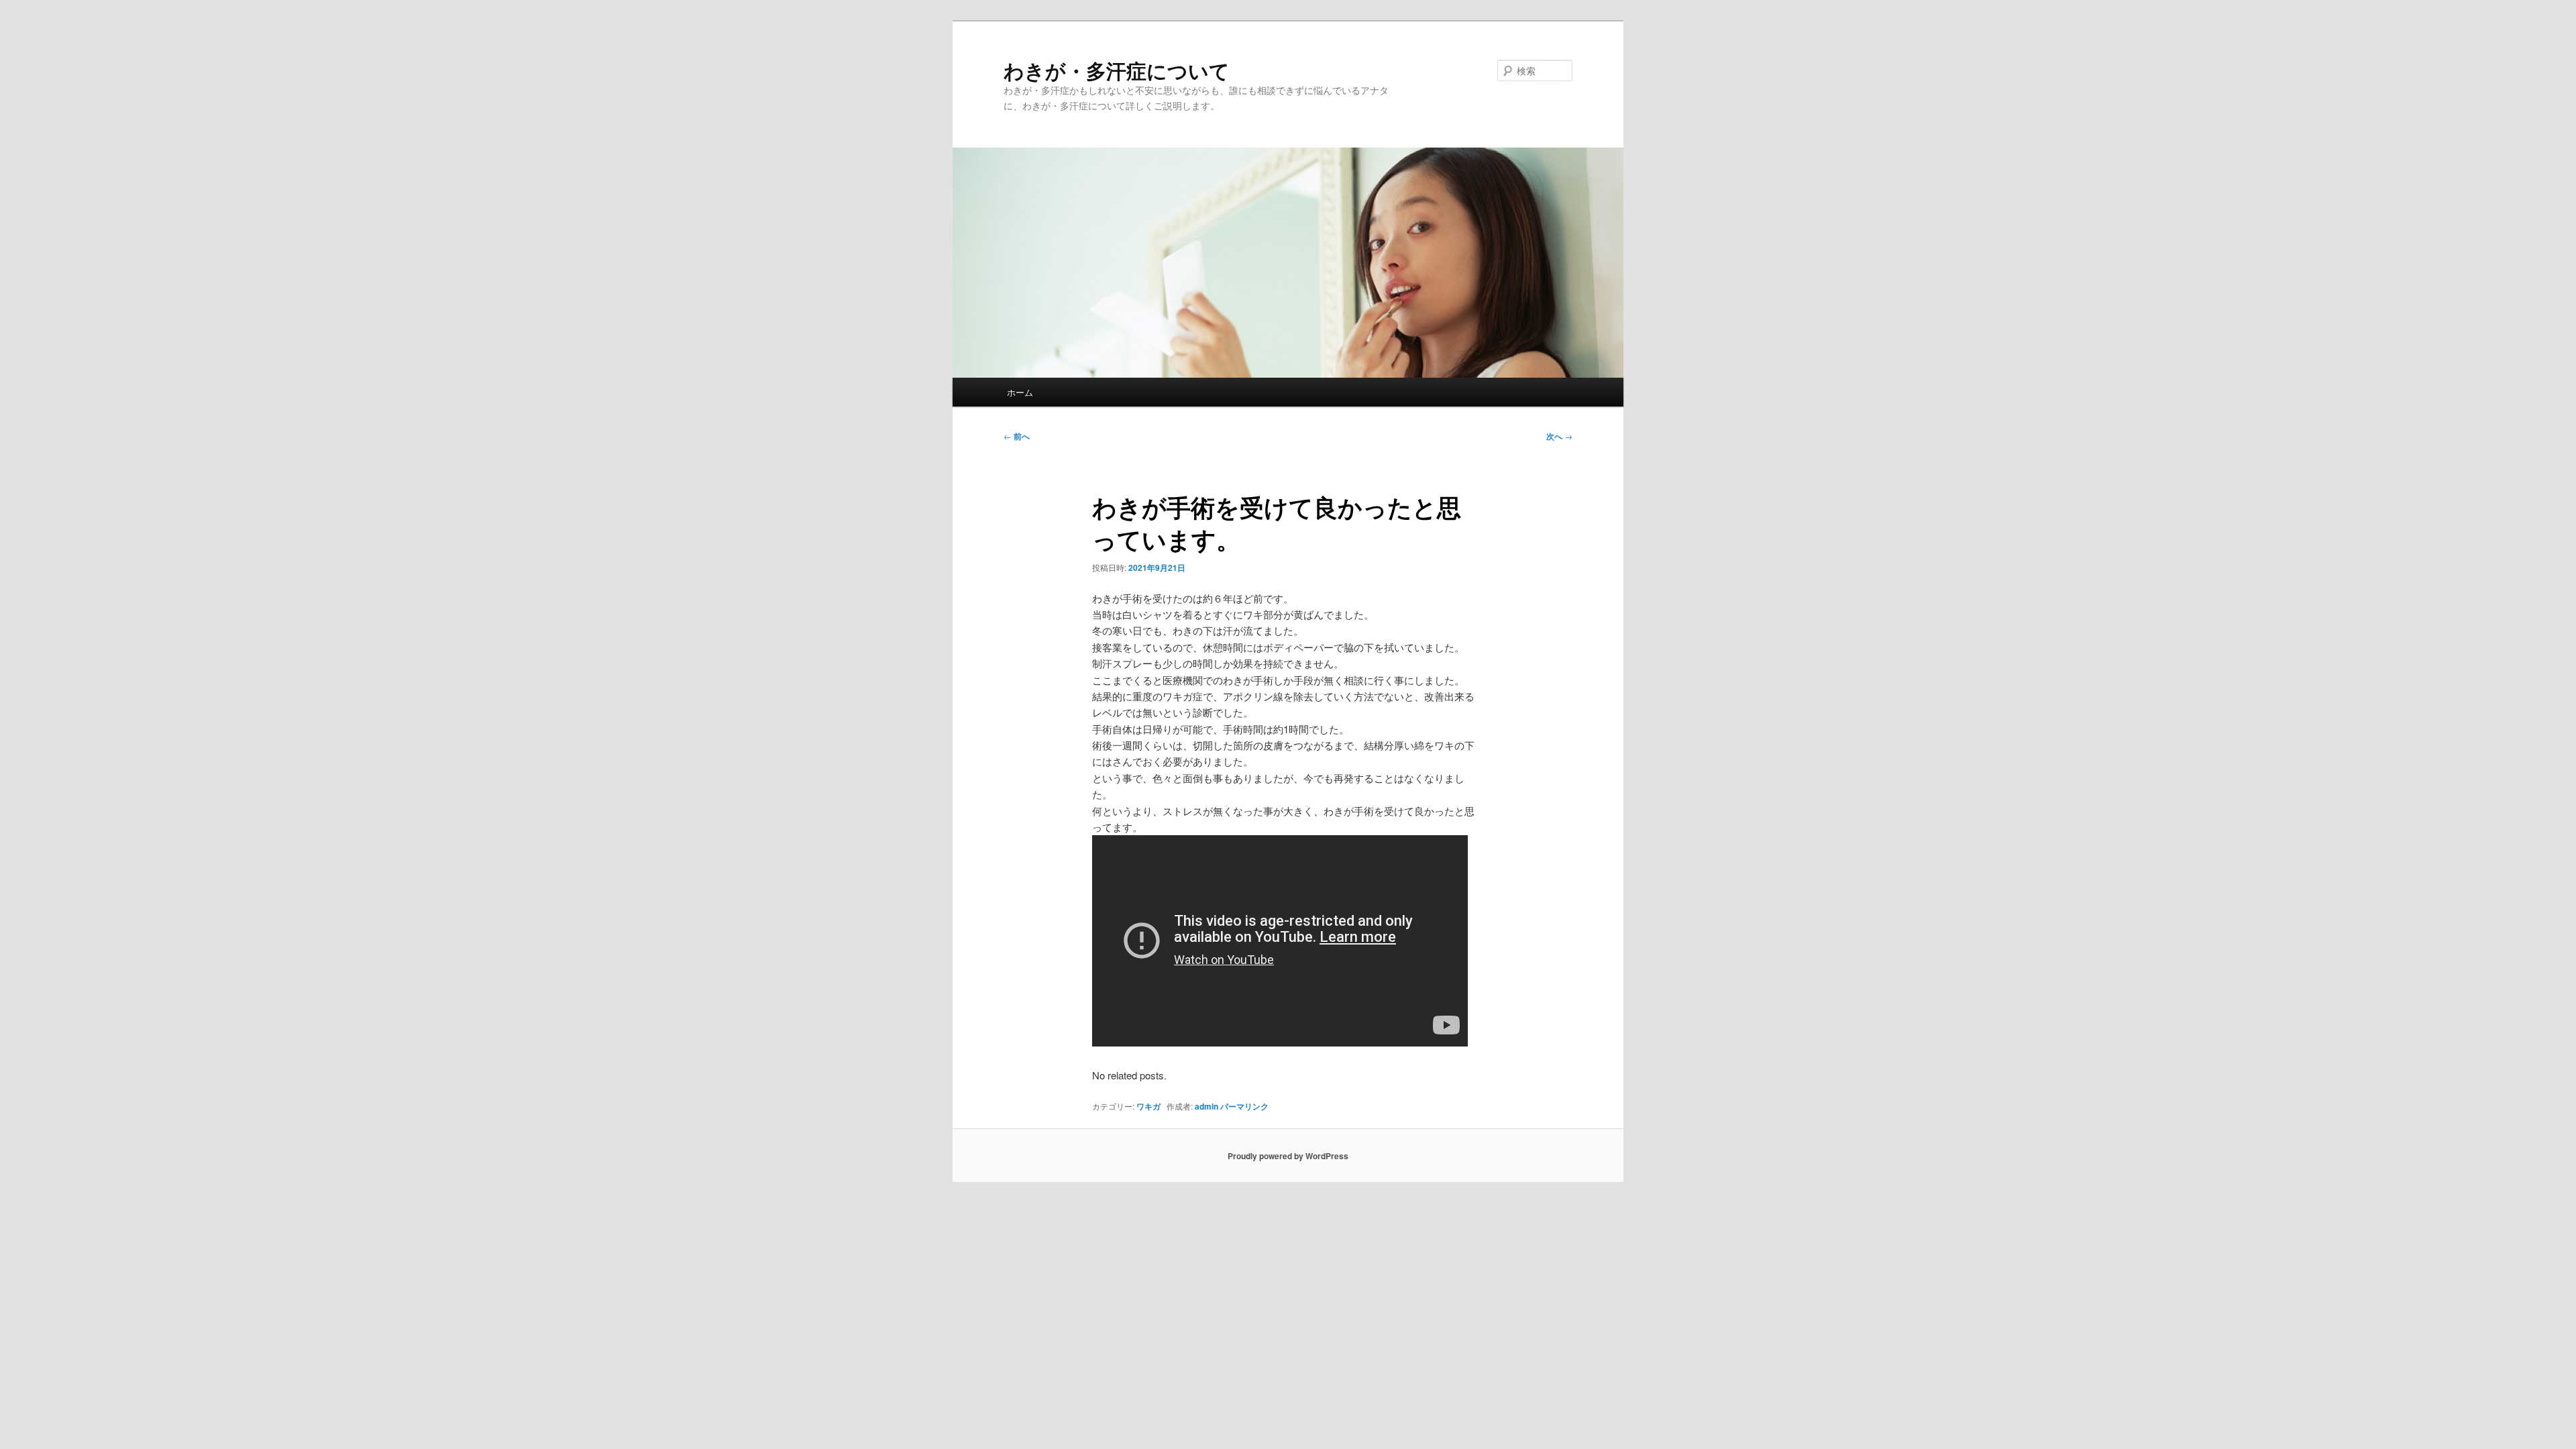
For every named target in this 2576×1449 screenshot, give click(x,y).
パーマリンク (1244, 1106)
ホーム (1020, 392)
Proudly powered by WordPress (1288, 1156)
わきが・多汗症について (1117, 70)
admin (1206, 1106)
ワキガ (1148, 1106)
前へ (1017, 436)
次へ (1559, 436)
